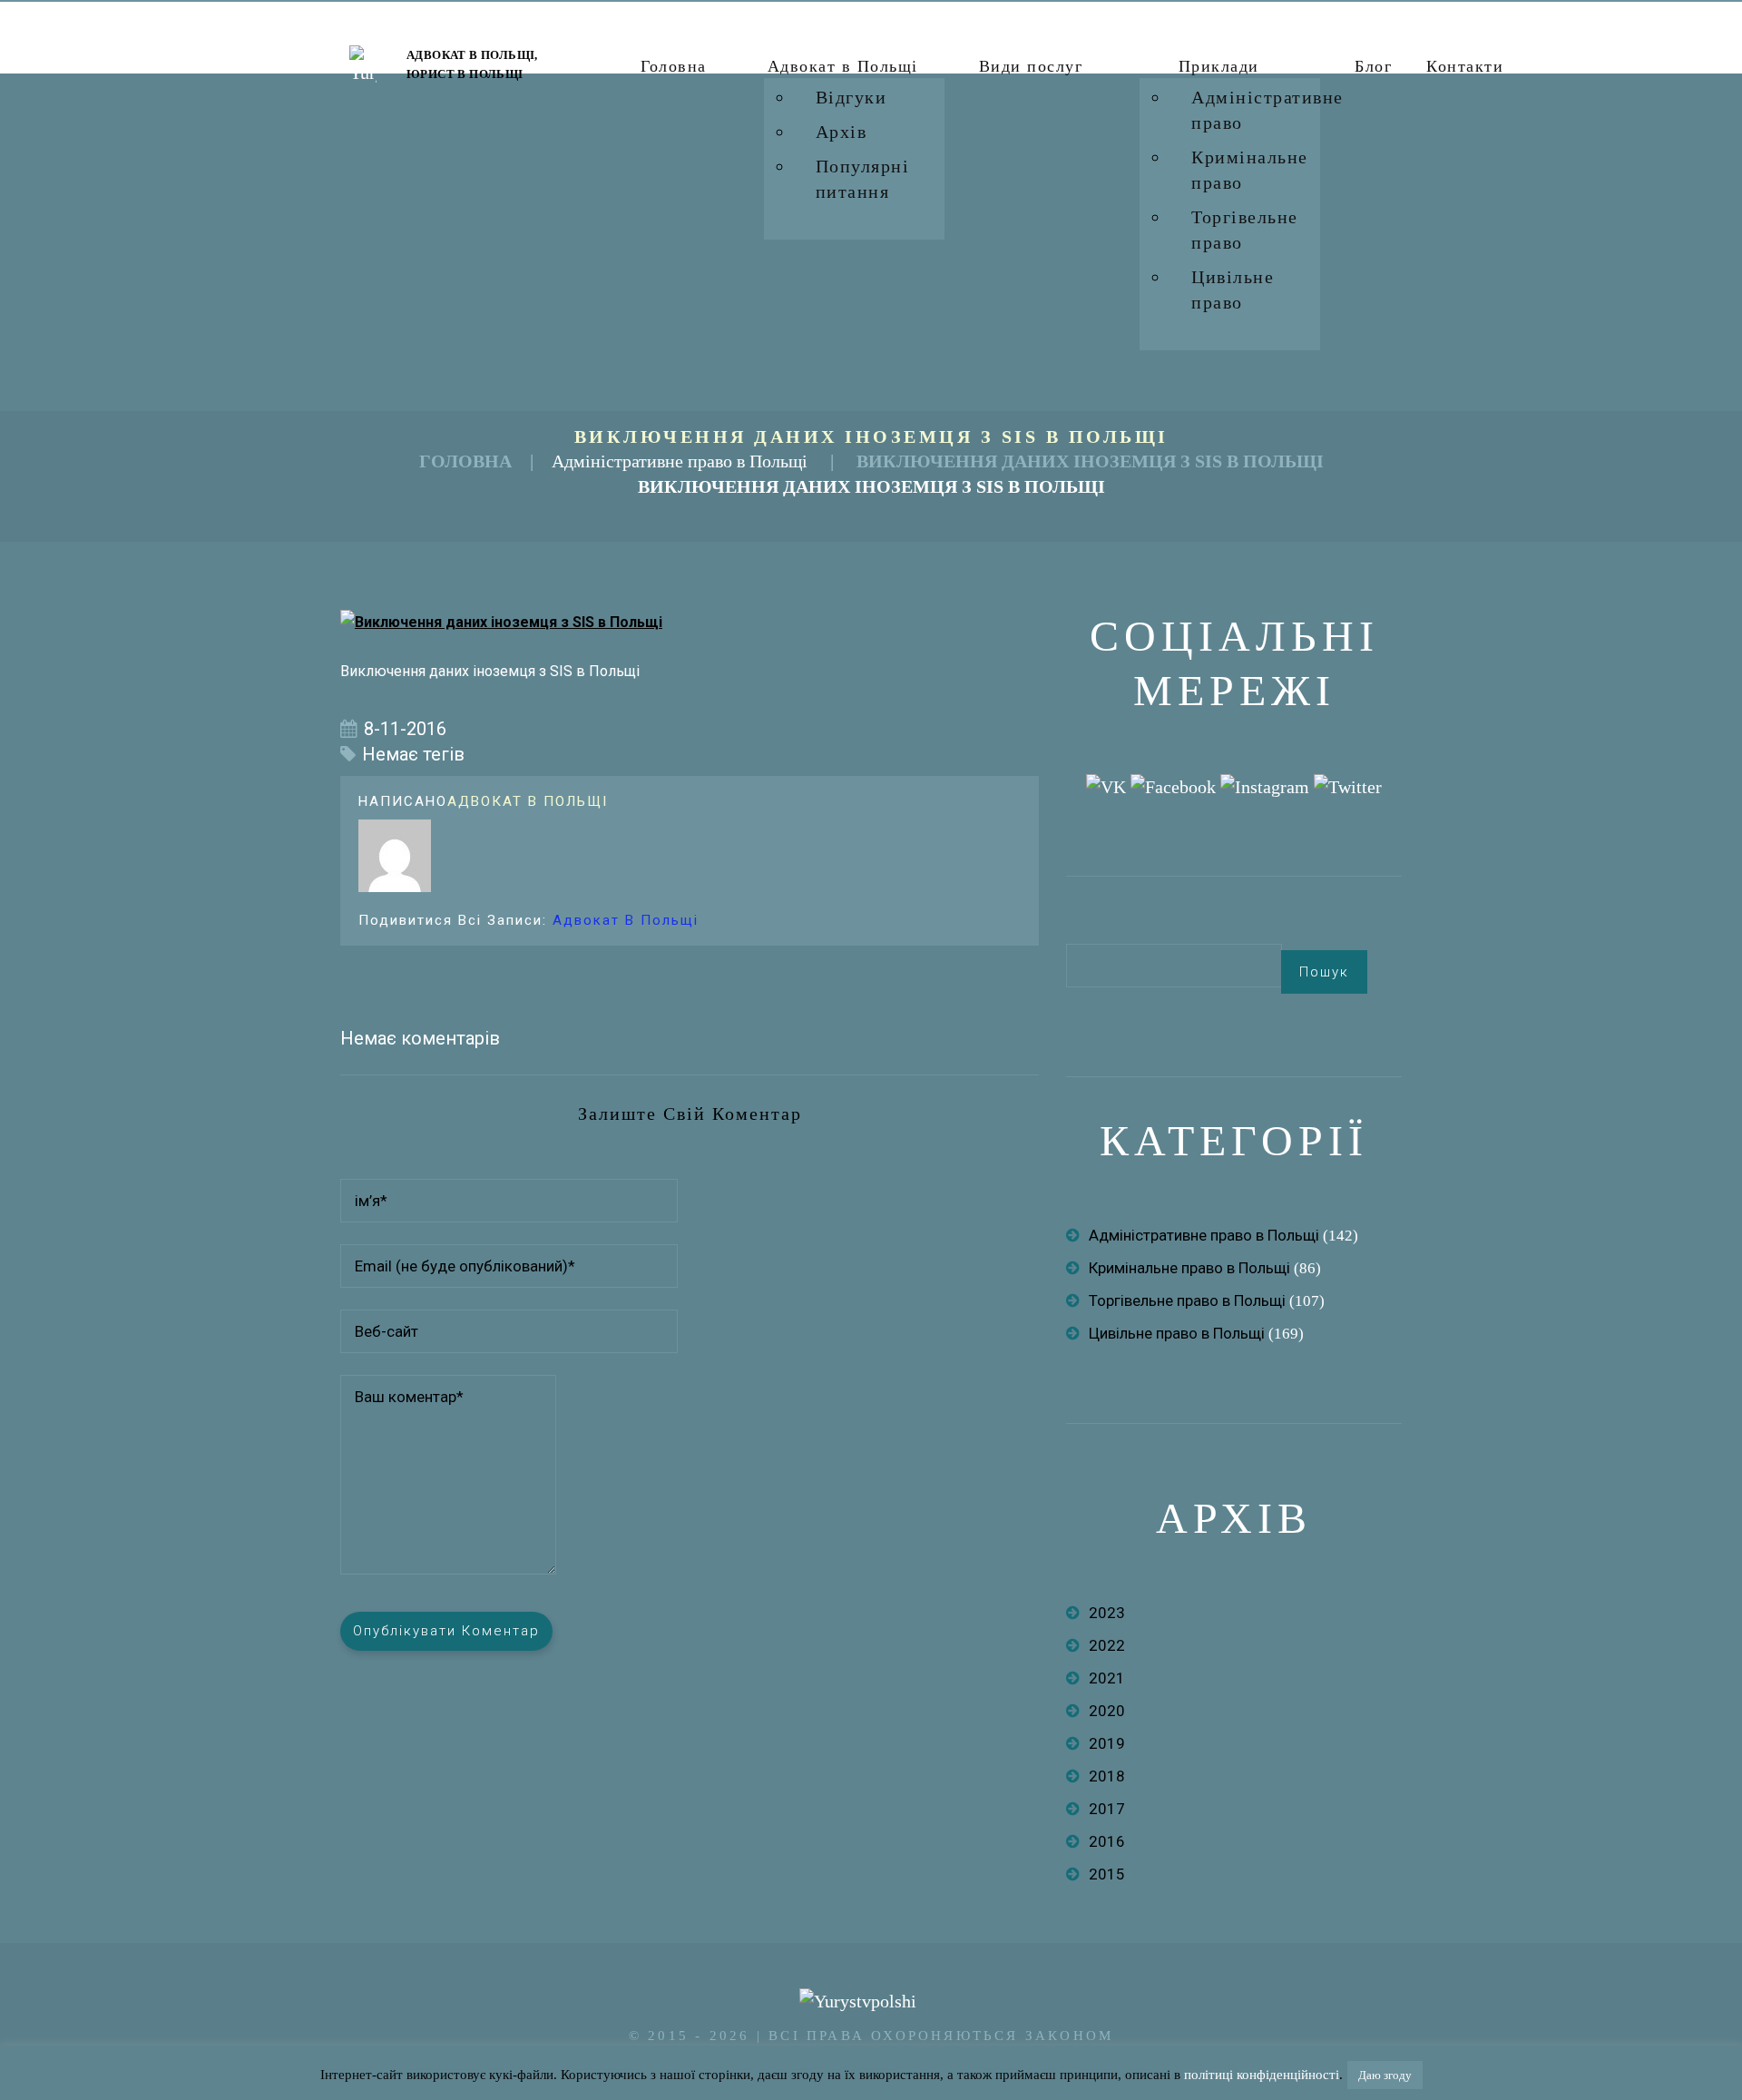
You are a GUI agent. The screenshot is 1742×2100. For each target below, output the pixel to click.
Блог (1373, 66)
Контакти (1465, 66)
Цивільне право (1233, 289)
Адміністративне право (1267, 110)
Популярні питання (863, 179)
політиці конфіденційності (1262, 2075)
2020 (1107, 1711)
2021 (1107, 1678)
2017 (1107, 1809)
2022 (1107, 1645)
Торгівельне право (1245, 230)
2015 (1107, 1874)
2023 (1107, 1613)
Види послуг (1031, 66)
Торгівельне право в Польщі (1187, 1300)
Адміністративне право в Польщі (680, 461)
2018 (1107, 1776)
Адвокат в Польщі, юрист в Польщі (472, 64)
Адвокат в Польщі (843, 66)
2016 (1107, 1841)
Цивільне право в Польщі (1177, 1333)
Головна (674, 66)
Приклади (1219, 66)
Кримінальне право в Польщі (1189, 1268)
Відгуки (851, 97)
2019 (1107, 1743)
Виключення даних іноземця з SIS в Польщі (1090, 461)
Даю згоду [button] (1385, 2075)
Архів (842, 132)
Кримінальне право (1250, 170)
